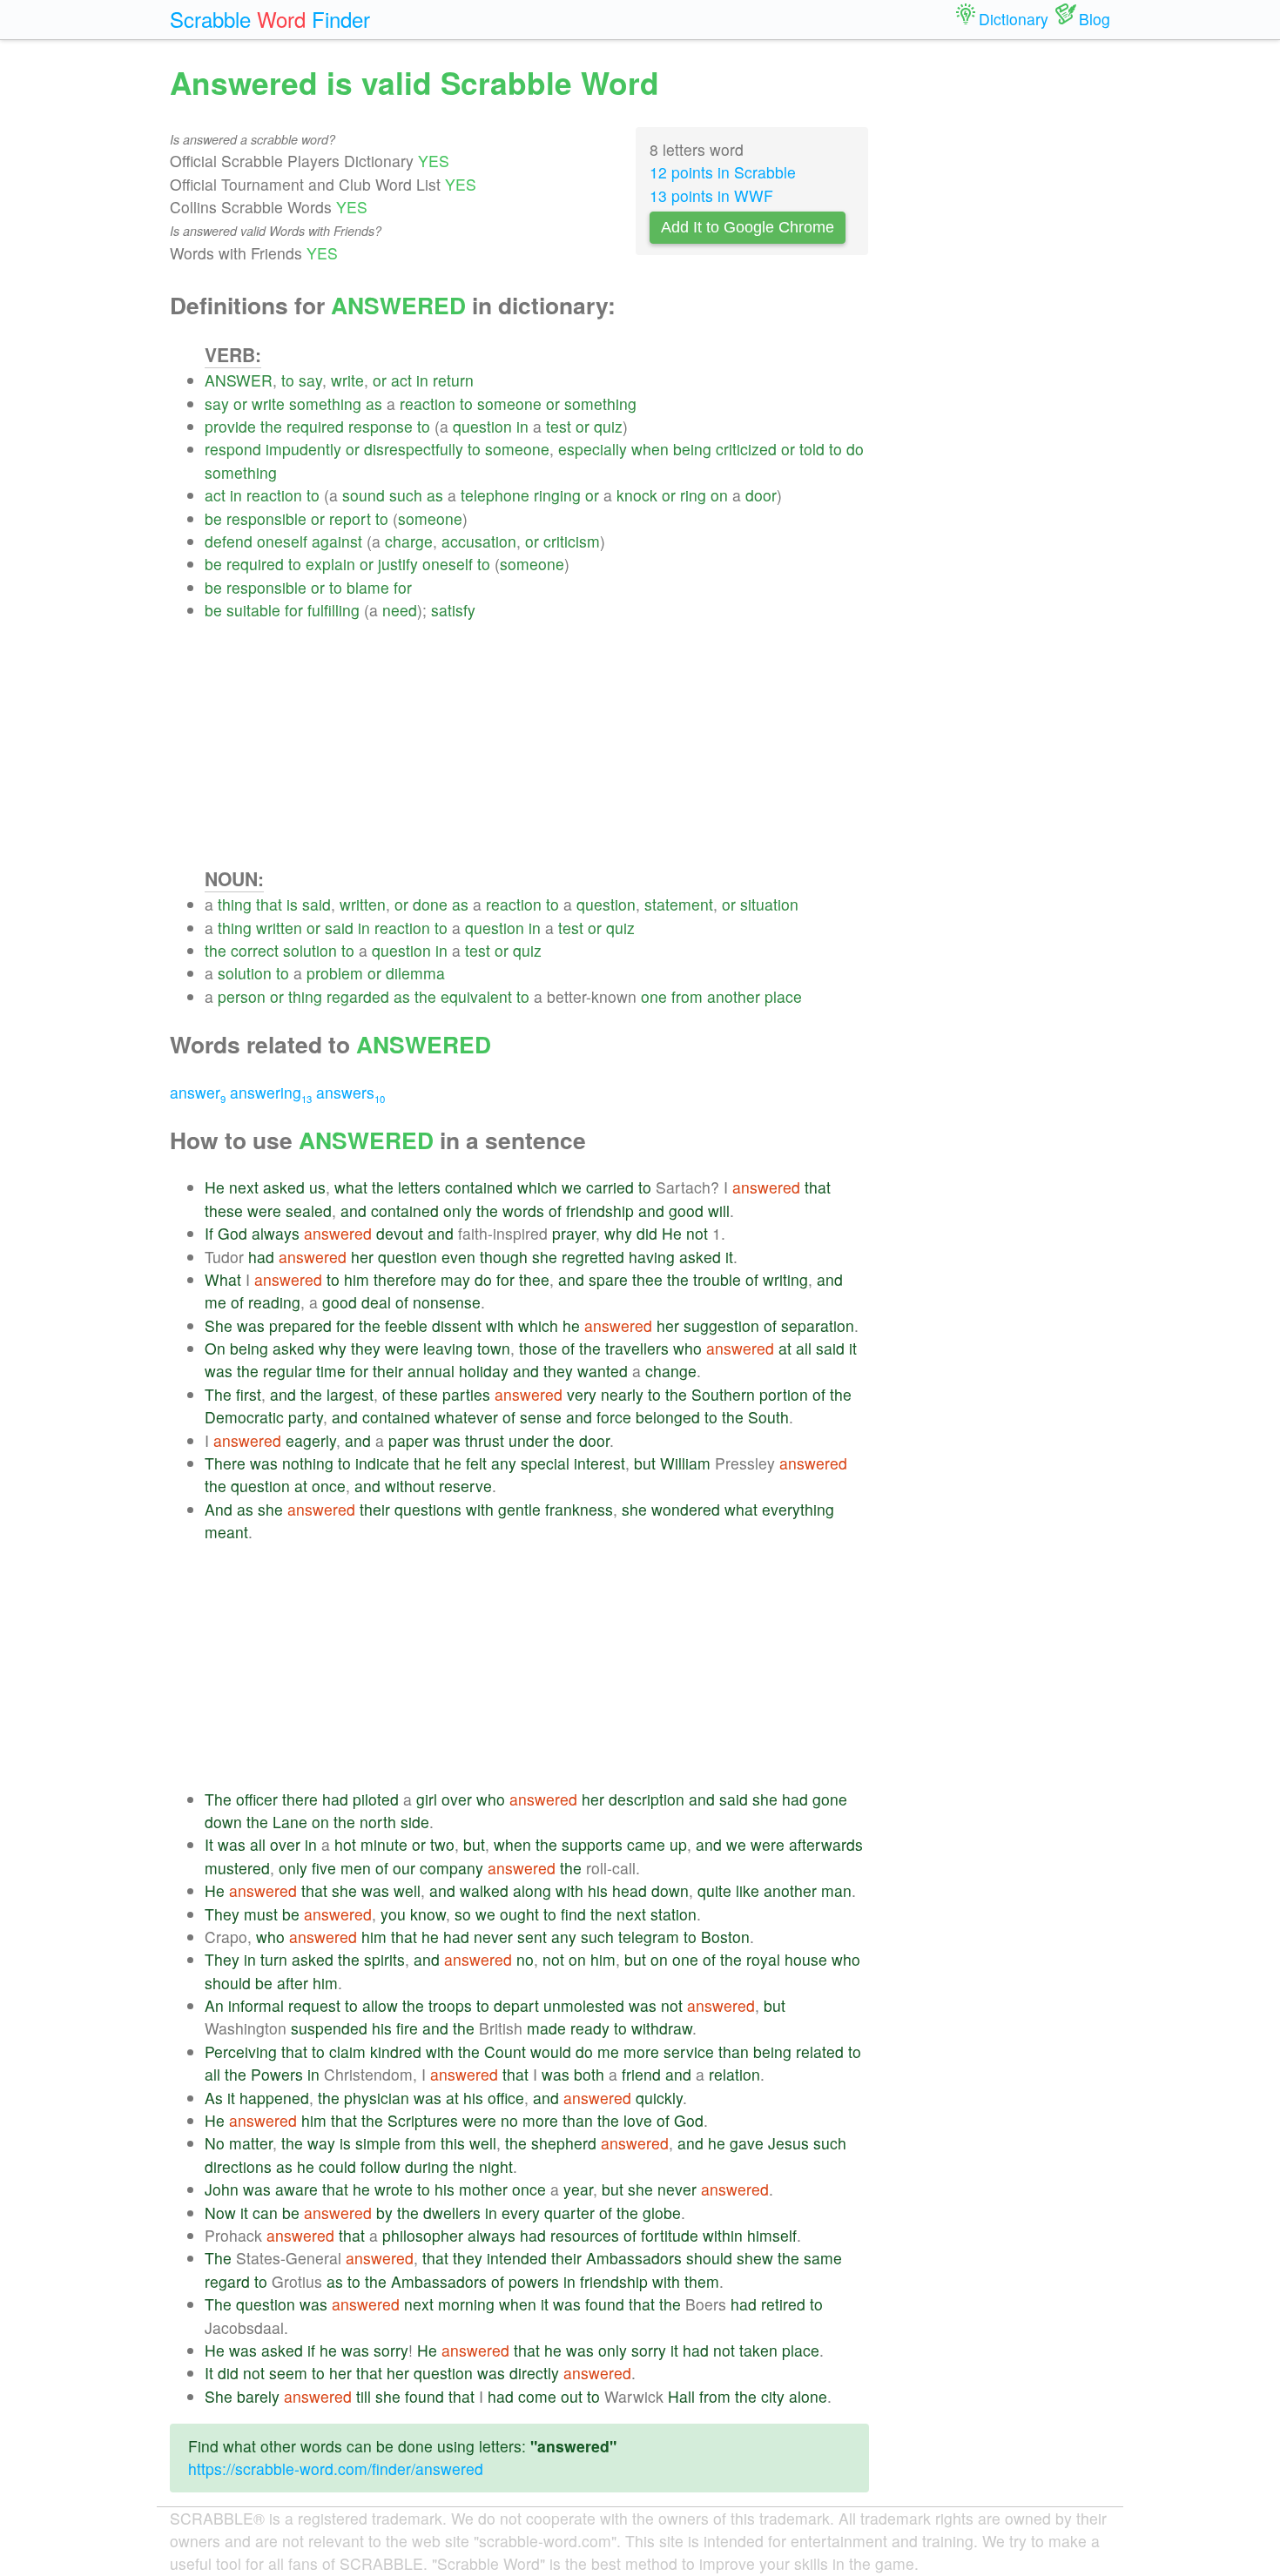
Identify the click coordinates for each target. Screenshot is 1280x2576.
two (442, 1844)
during (427, 2166)
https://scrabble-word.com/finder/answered (336, 2468)
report (350, 518)
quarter (569, 2213)
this (453, 2143)
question (482, 426)
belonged (668, 1417)
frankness (579, 1509)
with (500, 1325)
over (457, 1799)
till (364, 2396)
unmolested (584, 2005)
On (215, 1348)
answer (198, 1092)
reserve (465, 1486)
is (292, 904)
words (523, 1211)
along (532, 1890)
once (329, 1486)
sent (532, 1937)
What (223, 1279)
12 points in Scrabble (723, 172)
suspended (329, 2028)
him (357, 1279)
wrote (394, 2189)
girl (427, 1799)
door (761, 495)
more (641, 2051)
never (493, 1937)
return (453, 380)
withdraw (662, 2028)
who (687, 1348)
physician (377, 2098)
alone (808, 2396)
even (458, 1257)
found (605, 2304)
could (337, 2166)
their (388, 1371)
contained (479, 1187)
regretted (593, 1257)
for (403, 587)
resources (585, 2235)
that (269, 904)
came (646, 1844)
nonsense (447, 1302)
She (219, 1325)
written (363, 904)
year (578, 2189)
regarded (358, 996)
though (504, 1257)
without (410, 1486)
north (378, 1822)
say (310, 380)
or (380, 380)
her (362, 1257)
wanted (603, 1371)
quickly (659, 2098)
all (804, 1348)
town (494, 1348)
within (723, 2235)
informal (256, 2005)
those (538, 1348)
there (300, 1799)
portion (784, 1394)
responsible (266, 518)
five (324, 1868)
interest (600, 1463)
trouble (717, 1279)
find (573, 1914)
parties (466, 1394)
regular (287, 1371)
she (545, 1257)
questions (428, 1509)
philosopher (423, 2235)
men (356, 1868)
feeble (406, 1325)
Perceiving (241, 2051)
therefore (405, 1279)
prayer (574, 1233)
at (785, 1348)
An (214, 2005)
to (288, 380)
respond (233, 449)
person (242, 996)
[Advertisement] (537, 743)
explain (330, 564)
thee (534, 1279)
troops (450, 2005)
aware (296, 2189)
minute (384, 1844)
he (571, 1325)
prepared (300, 1325)
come (537, 2396)
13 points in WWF (711, 195)
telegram (649, 1937)
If (209, 1233)
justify (398, 564)
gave (747, 2143)
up (678, 1844)
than (734, 2051)
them (702, 2281)
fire (407, 2028)
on (719, 495)
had (261, 1257)
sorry (391, 2350)
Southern (723, 1394)
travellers (637, 1348)
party (306, 1417)
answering (271, 1092)
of (555, 1211)
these (224, 1211)
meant (226, 1532)
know (428, 1914)
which (537, 1187)
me (216, 1302)
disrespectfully (414, 449)
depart (516, 2005)
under (529, 1440)
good (686, 1211)
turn (274, 1959)
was (251, 1325)
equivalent (476, 996)
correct (255, 950)
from (687, 996)
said (317, 904)
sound (364, 495)
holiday (484, 1371)
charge (409, 541)
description (647, 1799)
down (223, 1822)
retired (783, 2304)
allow (380, 2005)
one (654, 996)
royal (763, 1959)
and (354, 1211)
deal (376, 1302)
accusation (479, 541)
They (222, 1914)
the (271, 426)
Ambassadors (634, 2258)
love (638, 2120)
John (222, 2189)
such (406, 495)
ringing (557, 495)
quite (714, 1890)
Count (505, 2051)
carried (610, 1187)
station (674, 1914)
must (261, 1914)
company (451, 1868)
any (504, 1463)
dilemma (415, 973)
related (820, 2051)
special (545, 1463)
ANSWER (239, 380)
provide (230, 426)
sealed (309, 1211)
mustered (237, 1868)
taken (758, 2350)
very (582, 1394)
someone (509, 404)
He (215, 1187)
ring (693, 495)
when (650, 449)
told (812, 449)
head (630, 1890)
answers (350, 1092)
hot (345, 1844)
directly (534, 2373)
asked (284, 1187)
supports (592, 1844)
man (836, 1890)
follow (381, 2166)
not (697, 1233)
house (806, 1959)
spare (608, 1279)
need (400, 610)
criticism (572, 541)
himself (772, 2235)
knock (637, 495)
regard (227, 2281)
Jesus (788, 2143)
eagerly (311, 1440)
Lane (290, 1822)
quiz (608, 426)
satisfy (453, 610)
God (232, 1233)
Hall (681, 2396)
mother (483, 2189)
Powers (277, 2074)
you (393, 1914)
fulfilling (333, 610)
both (589, 2074)
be (213, 518)
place (783, 996)
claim (347, 2051)
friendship (600, 1211)
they (366, 1348)
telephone (495, 495)
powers (534, 2281)
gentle (519, 1509)
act (401, 380)
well (407, 1890)
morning (466, 2304)
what (351, 1187)
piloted (376, 1799)
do (855, 449)
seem (288, 2373)
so (463, 1914)
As (214, 2098)
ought (519, 1914)
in (422, 380)
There (225, 1463)
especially (593, 449)
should (228, 1983)
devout (400, 1233)
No (215, 2143)
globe (662, 2213)
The (218, 1394)
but (645, 1463)
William (685, 1463)
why (618, 1233)
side (415, 1822)
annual (431, 1371)
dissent (457, 1325)
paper (408, 1440)
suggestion (721, 1325)
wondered (686, 1509)
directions (238, 2166)
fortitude (670, 2235)
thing (235, 904)
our (404, 1868)
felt (476, 1463)
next (244, 1187)
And (219, 1509)
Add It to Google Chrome (748, 227)
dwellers (452, 2213)
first (249, 1394)
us (317, 1187)
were (264, 1211)
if (311, 2350)
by (384, 2213)
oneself (282, 541)
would (551, 2051)
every (521, 2213)
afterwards (826, 1844)
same (823, 2258)
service (689, 2051)
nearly (622, 1394)
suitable (253, 610)
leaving (448, 1348)
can (265, 2213)
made (546, 2028)
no (525, 1959)
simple (378, 2143)
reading (274, 1302)
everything (798, 1509)
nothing (308, 1463)
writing (785, 1279)
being (692, 449)
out (572, 2396)
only (458, 1211)
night (496, 2166)
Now (220, 2213)
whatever (466, 1417)
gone (830, 1799)
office (506, 2098)
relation (734, 2074)
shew (755, 2258)
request (314, 2005)
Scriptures (423, 2120)
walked (484, 1890)
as (374, 404)
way (321, 2143)
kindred (396, 2051)
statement (679, 904)
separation (818, 1325)
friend (641, 2074)
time (331, 1371)
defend (229, 541)
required (315, 426)
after (293, 1983)
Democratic (244, 1417)
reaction (428, 404)
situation (769, 904)
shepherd (564, 2143)
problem (335, 973)
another (734, 996)
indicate (382, 1463)
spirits (384, 1959)
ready (590, 2028)
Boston (725, 1937)
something (325, 404)
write (347, 380)
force (614, 1417)
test (559, 426)
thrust (485, 1440)
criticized (746, 449)
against (337, 541)
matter (251, 2143)
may (455, 1279)
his (598, 1890)
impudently (303, 449)
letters (419, 1187)
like (748, 1890)
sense (541, 1417)
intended (517, 2258)
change (671, 1371)
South (768, 1417)
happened (274, 2098)
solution (310, 950)
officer (257, 1799)
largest (350, 1394)
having (652, 1257)
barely (258, 2396)
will (719, 1211)
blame (368, 587)
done (430, 904)
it (729, 1257)
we (572, 1187)
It (209, 1844)
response (381, 426)
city (773, 2396)
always (276, 1233)
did (647, 1233)
